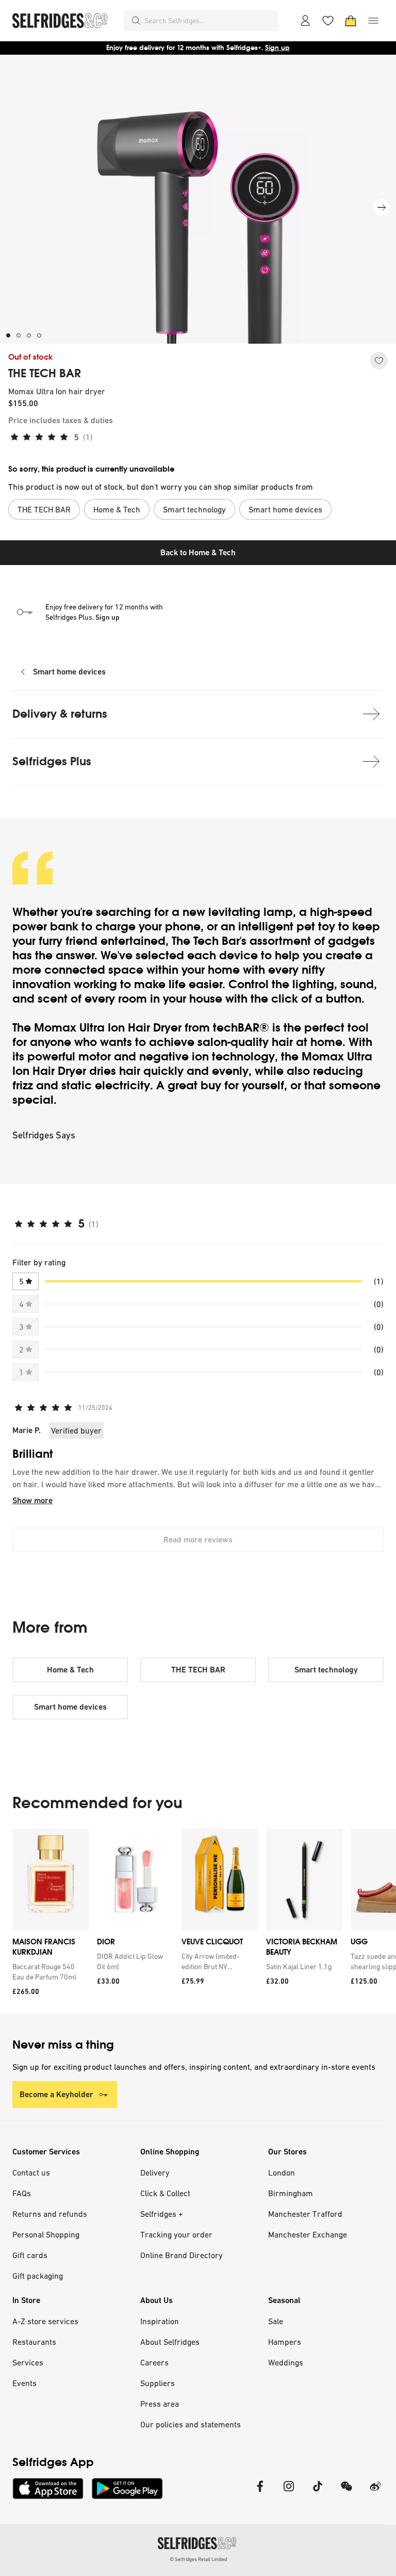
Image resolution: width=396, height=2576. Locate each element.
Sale (276, 2321)
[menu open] (373, 21)
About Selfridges (170, 2342)
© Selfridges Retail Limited (198, 2559)
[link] (48, 1972)
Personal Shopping (46, 2234)
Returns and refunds (50, 2214)
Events (24, 2383)
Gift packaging (38, 2276)
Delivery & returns (60, 714)
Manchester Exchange (308, 2234)
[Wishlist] (328, 21)
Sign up (277, 48)
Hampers (285, 2342)
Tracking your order (176, 2234)
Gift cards (30, 2255)
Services (28, 2362)
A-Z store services (45, 2321)
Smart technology (326, 1670)
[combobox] (209, 21)
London (282, 2172)
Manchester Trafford (305, 2214)
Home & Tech (70, 1670)
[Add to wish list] (379, 361)
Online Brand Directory (181, 2255)
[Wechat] (346, 2493)
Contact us (31, 2172)
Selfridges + (162, 2214)
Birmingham (291, 2193)
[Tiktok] (318, 2493)
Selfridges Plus (52, 761)
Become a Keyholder (56, 2094)
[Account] (305, 21)
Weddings (286, 2362)
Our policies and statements (191, 2424)
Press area (160, 2404)
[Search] (136, 21)
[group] (198, 1921)
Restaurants (34, 2342)
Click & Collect (165, 2193)
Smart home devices (69, 672)
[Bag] (351, 21)
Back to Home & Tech (198, 552)
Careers (154, 2362)
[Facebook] (260, 2493)
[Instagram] (289, 2493)
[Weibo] (375, 2493)
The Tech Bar (206, 941)
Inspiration (160, 2321)
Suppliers (158, 2383)
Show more (32, 1500)
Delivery (155, 2172)
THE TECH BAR (45, 374)
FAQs (22, 2193)
